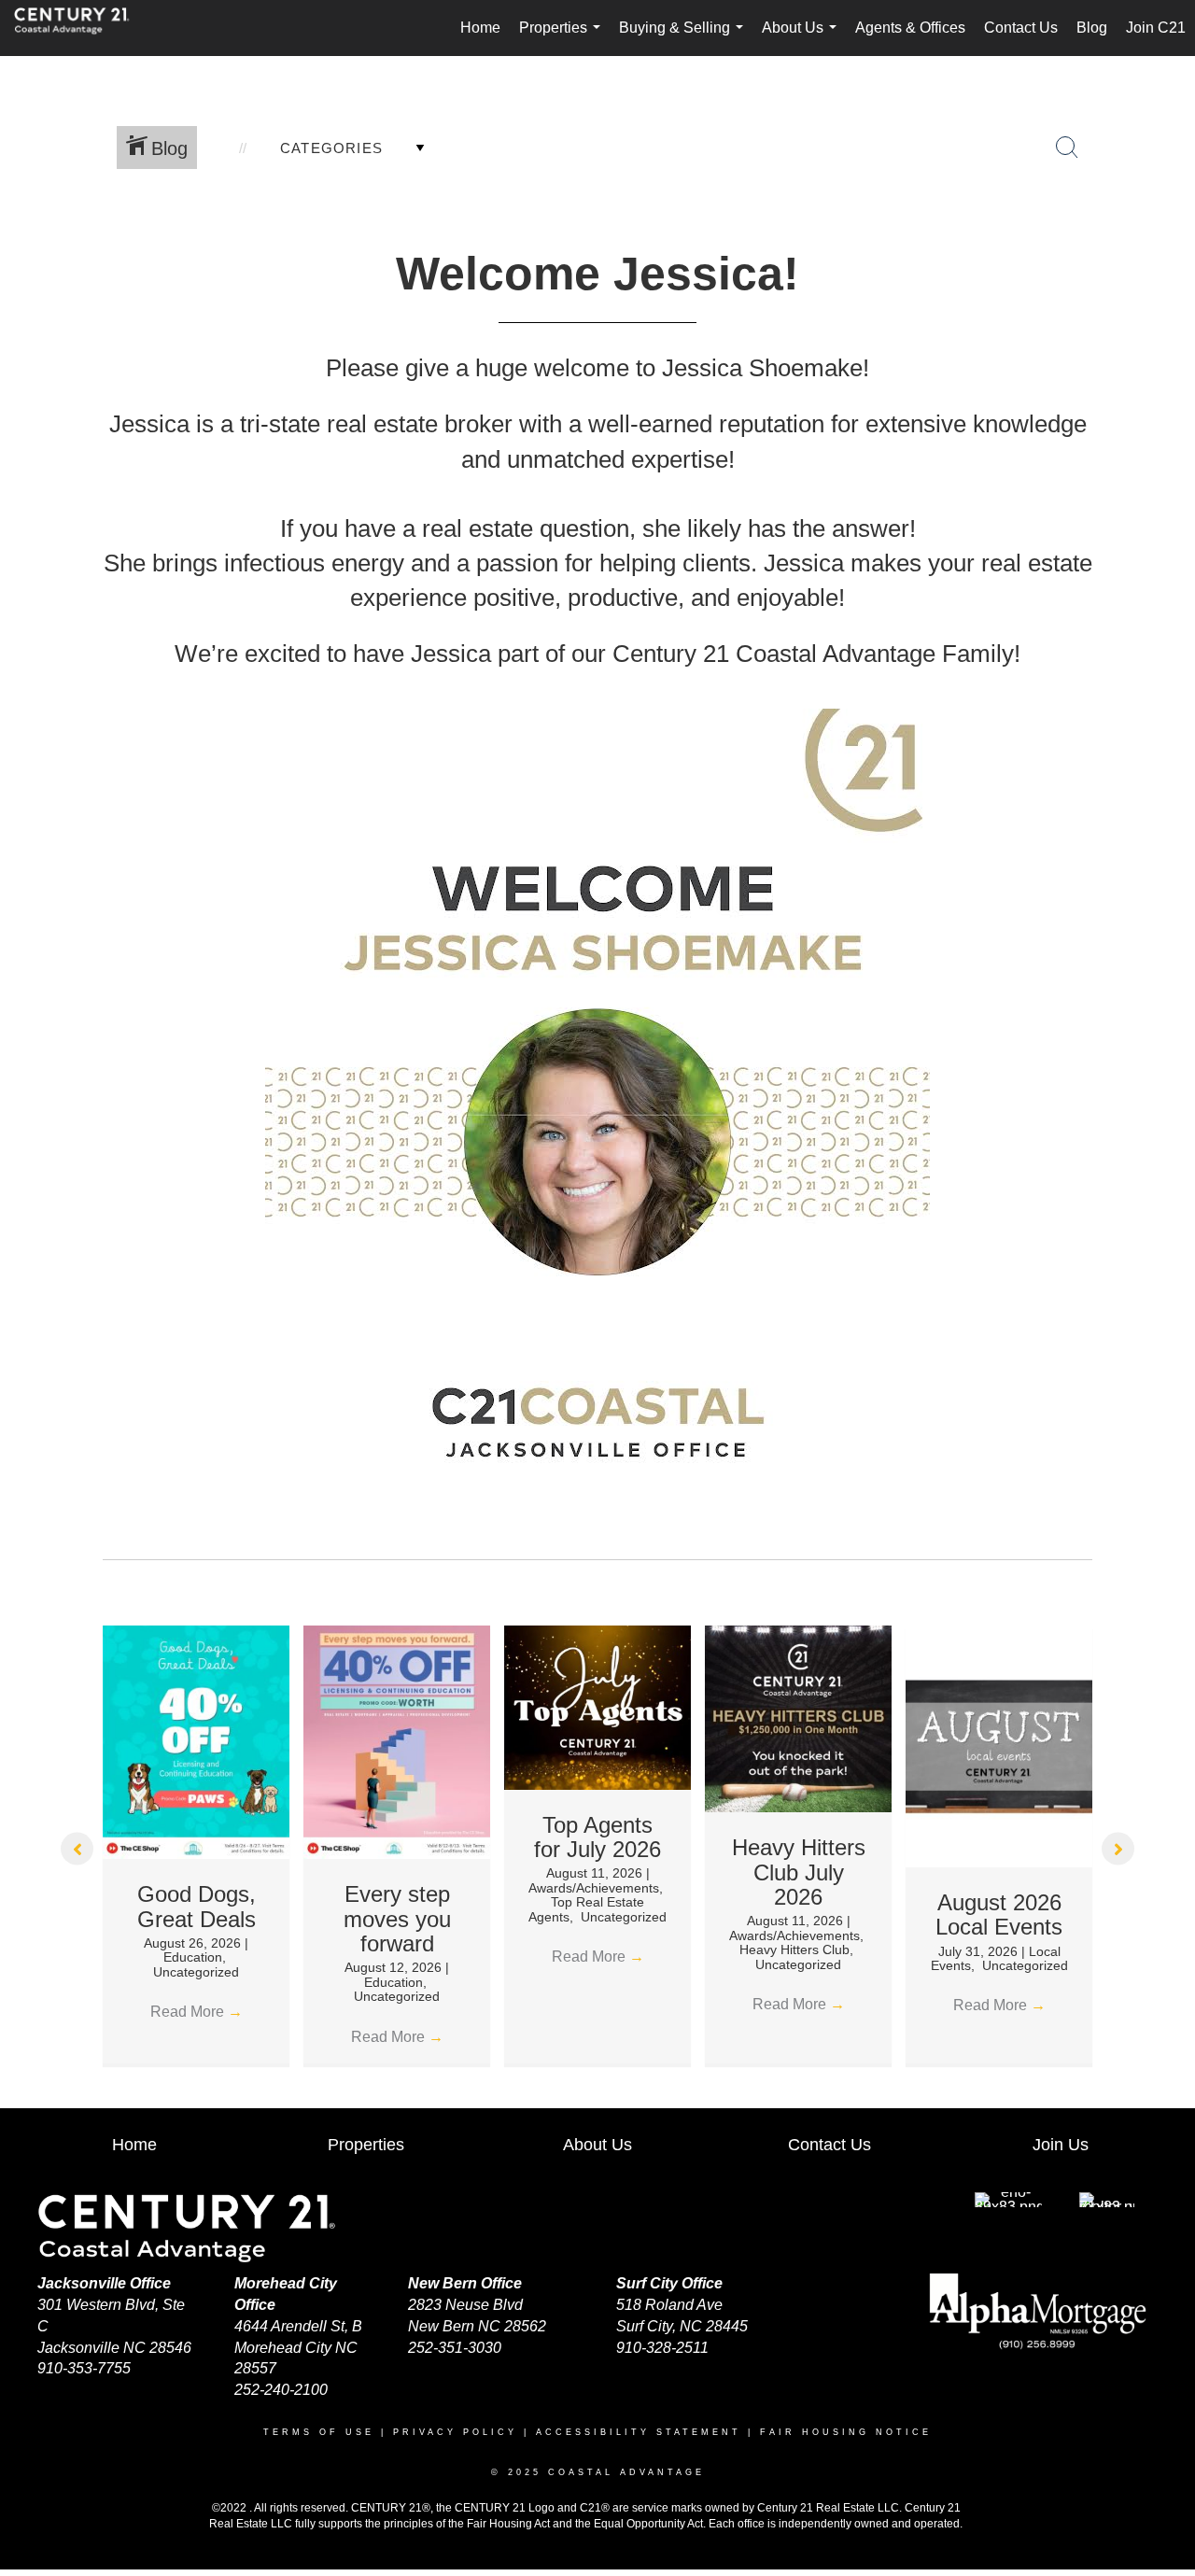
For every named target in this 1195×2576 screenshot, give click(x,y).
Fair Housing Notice (846, 2432)
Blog (1092, 28)
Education (193, 1957)
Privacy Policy (455, 2432)
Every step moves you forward (397, 1919)
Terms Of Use (319, 2432)
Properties (563, 38)
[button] (77, 1848)
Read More (197, 2012)
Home (480, 28)
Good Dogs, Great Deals (197, 1906)
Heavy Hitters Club (794, 1950)
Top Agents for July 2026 (597, 1837)
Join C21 (1156, 28)
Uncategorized (196, 1972)
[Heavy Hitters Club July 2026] (798, 1717)
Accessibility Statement (639, 2432)
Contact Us (1021, 28)
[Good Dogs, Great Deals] (196, 1741)
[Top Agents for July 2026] (597, 1706)
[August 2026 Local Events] (999, 1745)
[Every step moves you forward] (397, 1741)
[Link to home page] (81, 28)
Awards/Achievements (594, 1888)
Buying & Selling (685, 38)
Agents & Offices (910, 28)
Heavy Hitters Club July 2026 (799, 1872)
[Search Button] (1067, 148)
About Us (803, 38)
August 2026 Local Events (999, 1914)
